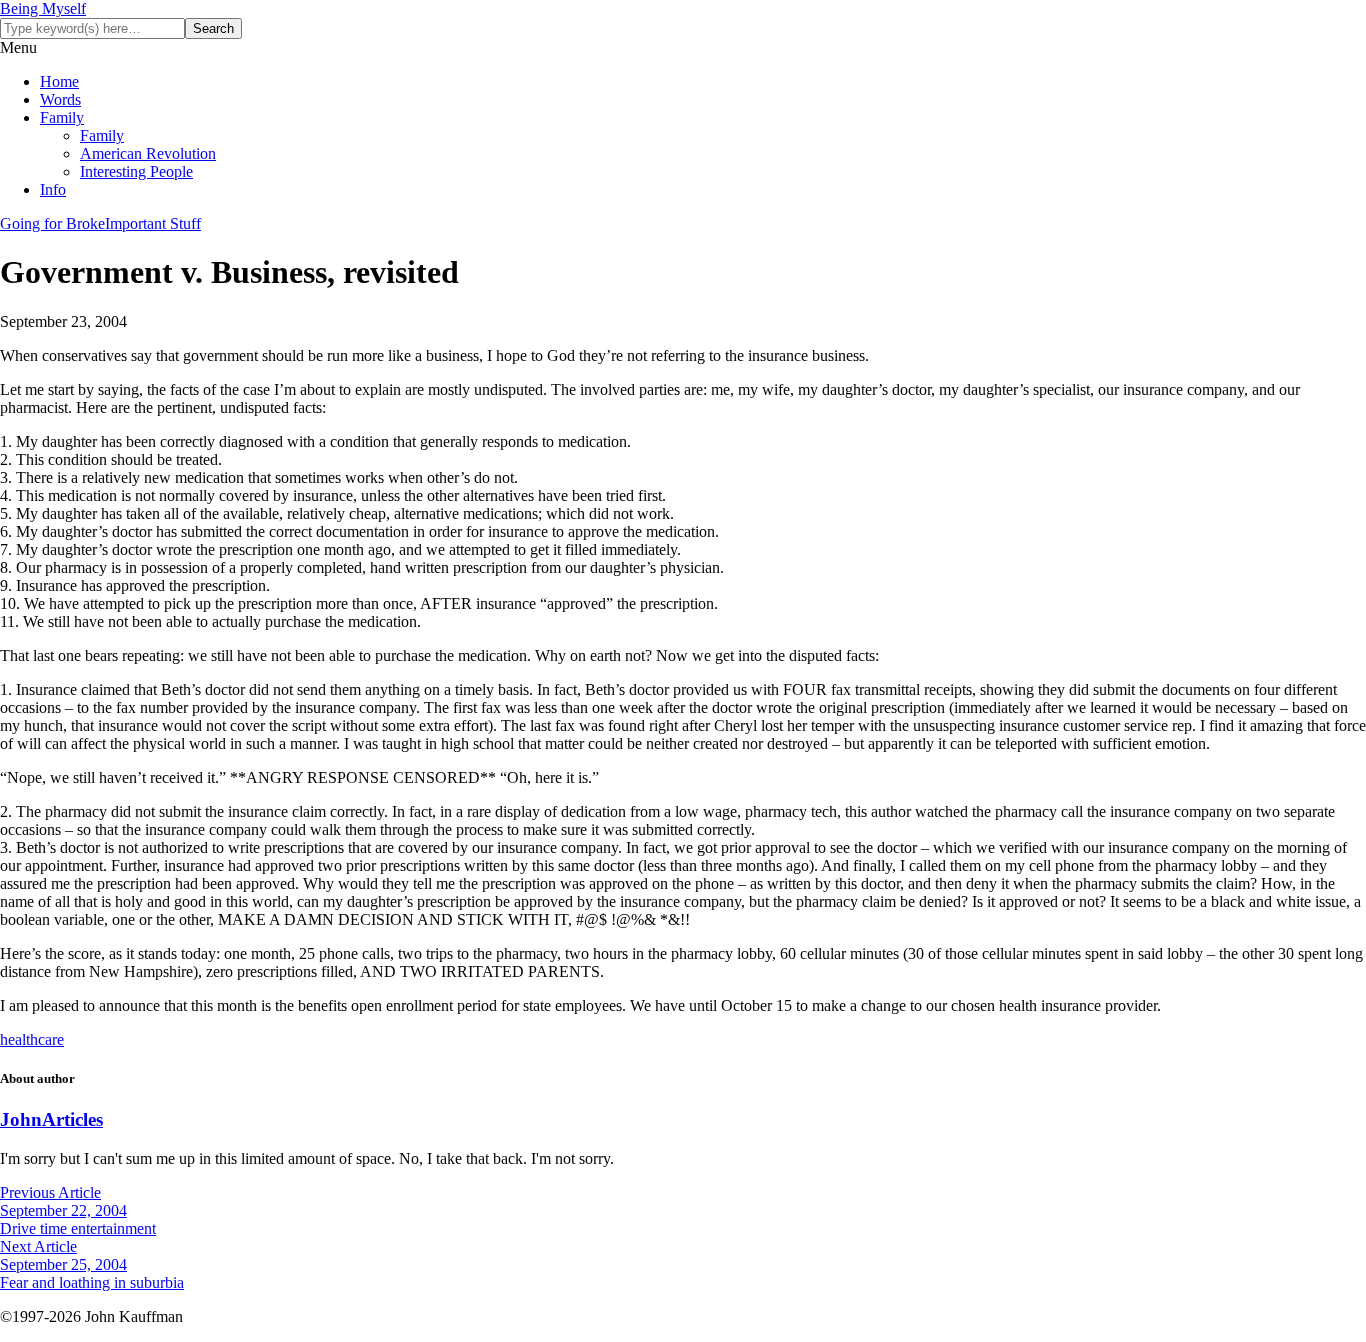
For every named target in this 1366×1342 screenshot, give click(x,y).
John (21, 1119)
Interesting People (136, 171)
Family (62, 117)
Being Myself (43, 8)
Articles (72, 1119)
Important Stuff (153, 223)
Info (53, 189)
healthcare (32, 1039)
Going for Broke (52, 223)
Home (59, 81)
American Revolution (148, 153)
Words (60, 99)
